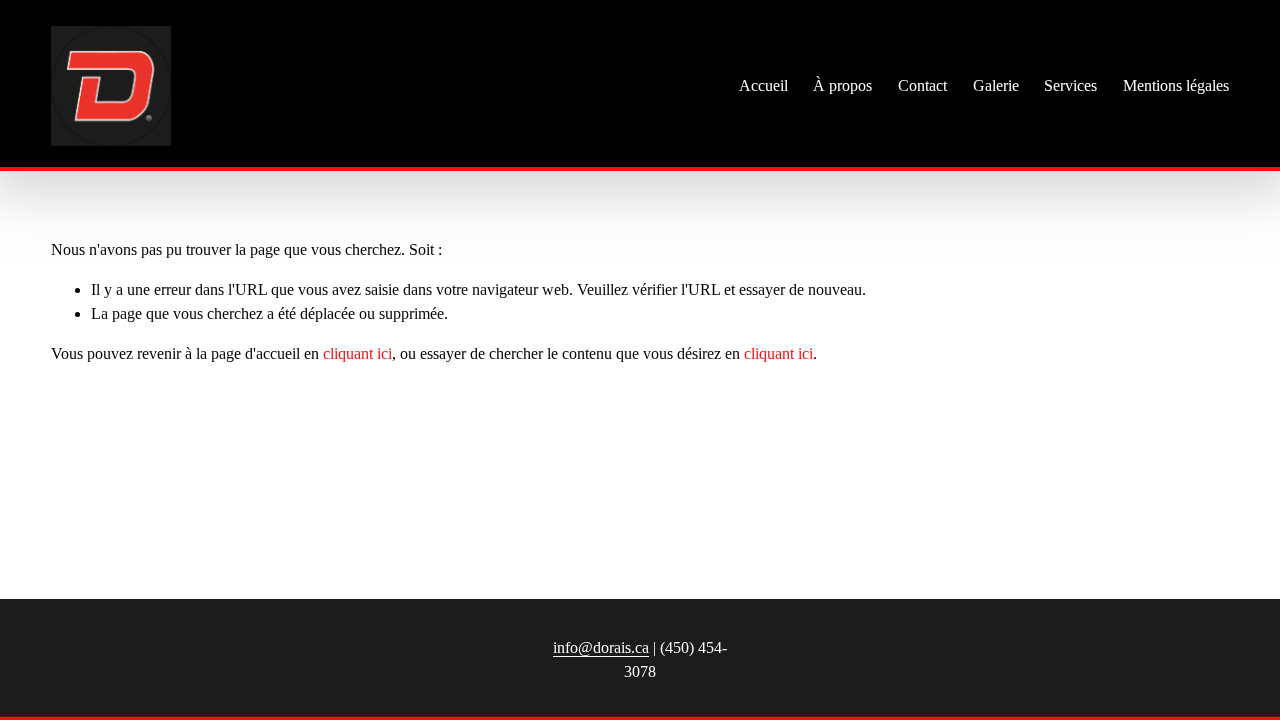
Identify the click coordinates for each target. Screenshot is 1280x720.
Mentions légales (1176, 85)
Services (1070, 85)
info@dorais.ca (601, 647)
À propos (842, 85)
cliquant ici (357, 353)
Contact (922, 85)
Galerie (996, 85)
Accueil (763, 85)
